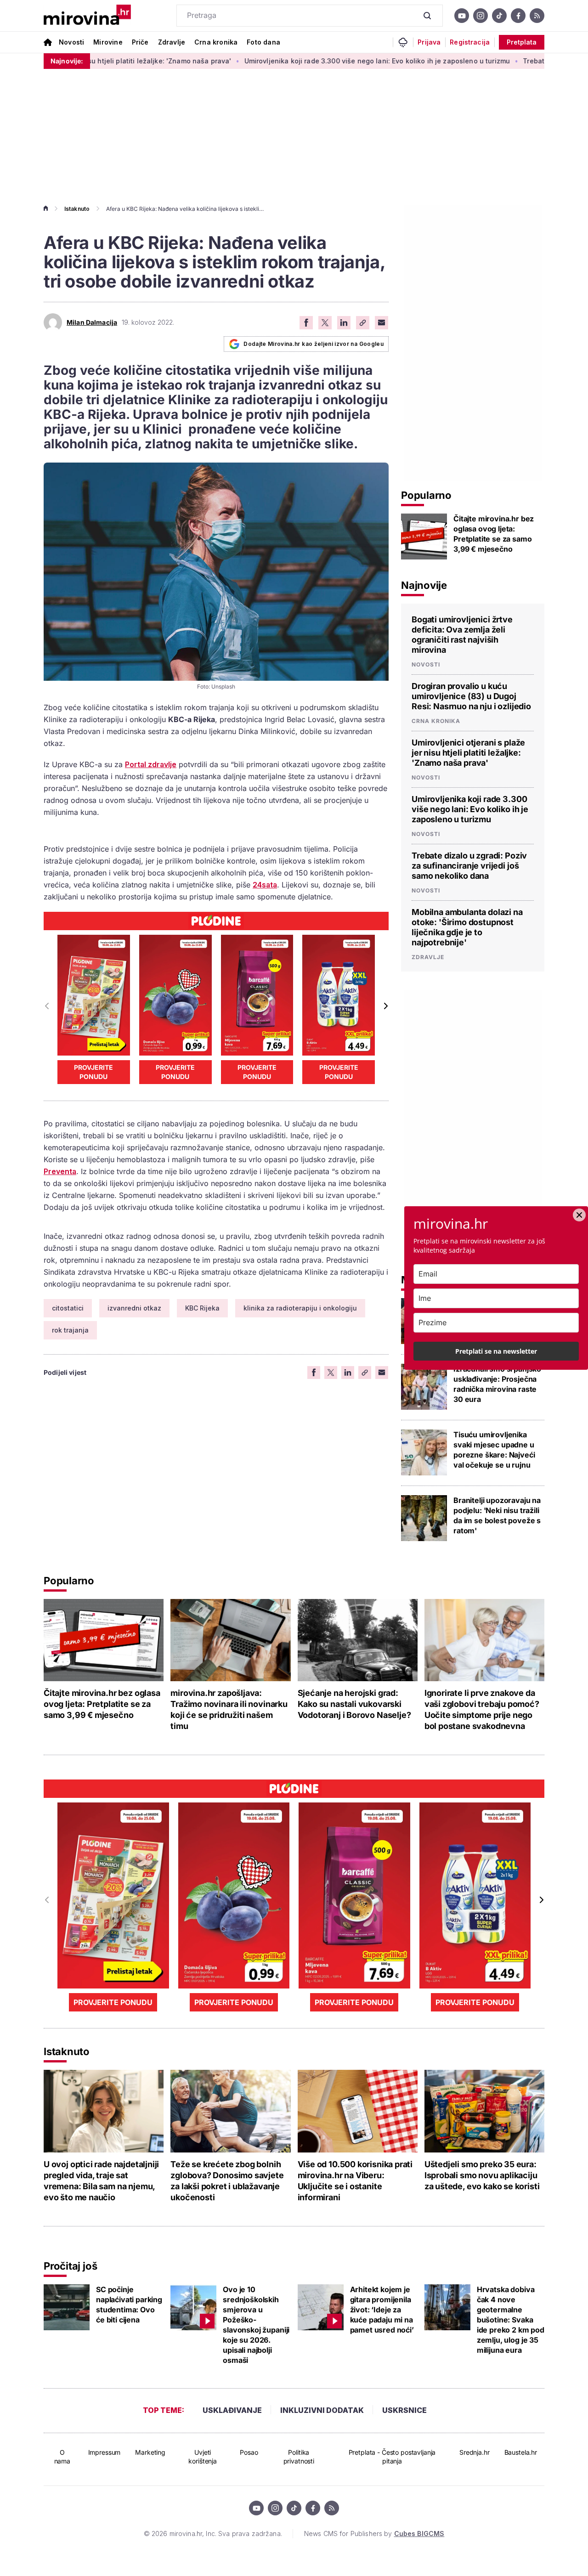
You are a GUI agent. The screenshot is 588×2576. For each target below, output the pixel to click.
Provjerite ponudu (93, 1072)
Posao (249, 2452)
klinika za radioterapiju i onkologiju (300, 1308)
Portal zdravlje (151, 764)
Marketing (150, 2452)
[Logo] (87, 16)
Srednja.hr (475, 2452)
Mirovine (108, 42)
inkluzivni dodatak (322, 2410)
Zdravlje (172, 42)
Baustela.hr (521, 2452)
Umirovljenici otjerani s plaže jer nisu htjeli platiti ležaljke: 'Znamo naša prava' (468, 753)
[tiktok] (499, 16)
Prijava (429, 42)
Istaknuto (77, 209)
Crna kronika (216, 42)
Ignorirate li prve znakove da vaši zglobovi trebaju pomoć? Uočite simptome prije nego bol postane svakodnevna (482, 1709)
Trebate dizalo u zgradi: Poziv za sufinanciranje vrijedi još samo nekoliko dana (469, 866)
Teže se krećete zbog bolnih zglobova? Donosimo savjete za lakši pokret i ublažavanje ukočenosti (227, 2181)
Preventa (60, 1171)
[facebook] (518, 16)
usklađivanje (232, 2410)
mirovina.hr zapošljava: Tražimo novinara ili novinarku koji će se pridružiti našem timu (229, 1709)
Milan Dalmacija (92, 322)
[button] (385, 1006)
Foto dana (263, 42)
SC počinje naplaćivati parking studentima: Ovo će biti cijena (129, 2305)
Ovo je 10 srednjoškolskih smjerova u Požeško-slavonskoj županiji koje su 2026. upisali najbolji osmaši (256, 2325)
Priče (140, 42)
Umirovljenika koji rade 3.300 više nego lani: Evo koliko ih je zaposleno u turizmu (309, 61)
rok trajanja (70, 1330)
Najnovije (424, 585)
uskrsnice (404, 2410)
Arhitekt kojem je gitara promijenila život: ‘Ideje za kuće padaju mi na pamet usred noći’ (382, 2310)
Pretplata (522, 42)
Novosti (71, 42)
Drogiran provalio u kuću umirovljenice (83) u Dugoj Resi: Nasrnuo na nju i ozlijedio (471, 696)
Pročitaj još (70, 2266)
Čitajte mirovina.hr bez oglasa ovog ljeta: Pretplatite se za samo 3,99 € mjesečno (494, 534)
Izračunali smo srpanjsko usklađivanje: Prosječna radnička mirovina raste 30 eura (497, 1384)
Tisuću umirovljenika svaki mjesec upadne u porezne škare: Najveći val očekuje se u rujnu (494, 1450)
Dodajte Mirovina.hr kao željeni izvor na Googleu (314, 344)
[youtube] (462, 16)
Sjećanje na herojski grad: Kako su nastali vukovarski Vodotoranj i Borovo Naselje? (354, 1704)
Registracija (470, 42)
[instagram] (481, 16)
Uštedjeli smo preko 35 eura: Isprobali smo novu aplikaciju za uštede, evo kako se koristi (482, 2175)
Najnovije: (67, 61)
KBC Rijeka (202, 1308)
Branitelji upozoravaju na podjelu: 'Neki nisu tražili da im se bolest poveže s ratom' (497, 1515)
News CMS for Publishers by (374, 2534)
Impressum (105, 2452)
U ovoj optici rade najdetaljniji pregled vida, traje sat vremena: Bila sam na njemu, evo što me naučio (101, 2181)
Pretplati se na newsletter (496, 1351)
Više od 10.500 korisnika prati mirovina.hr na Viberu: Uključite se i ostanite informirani (355, 2181)
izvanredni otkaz (134, 1308)
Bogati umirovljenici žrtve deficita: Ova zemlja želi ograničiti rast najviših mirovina (462, 635)
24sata (265, 885)
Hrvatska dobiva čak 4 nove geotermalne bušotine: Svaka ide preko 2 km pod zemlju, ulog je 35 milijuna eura (511, 2320)
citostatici (68, 1308)
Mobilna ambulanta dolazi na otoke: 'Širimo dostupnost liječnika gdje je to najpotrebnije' (467, 927)
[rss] (537, 16)
